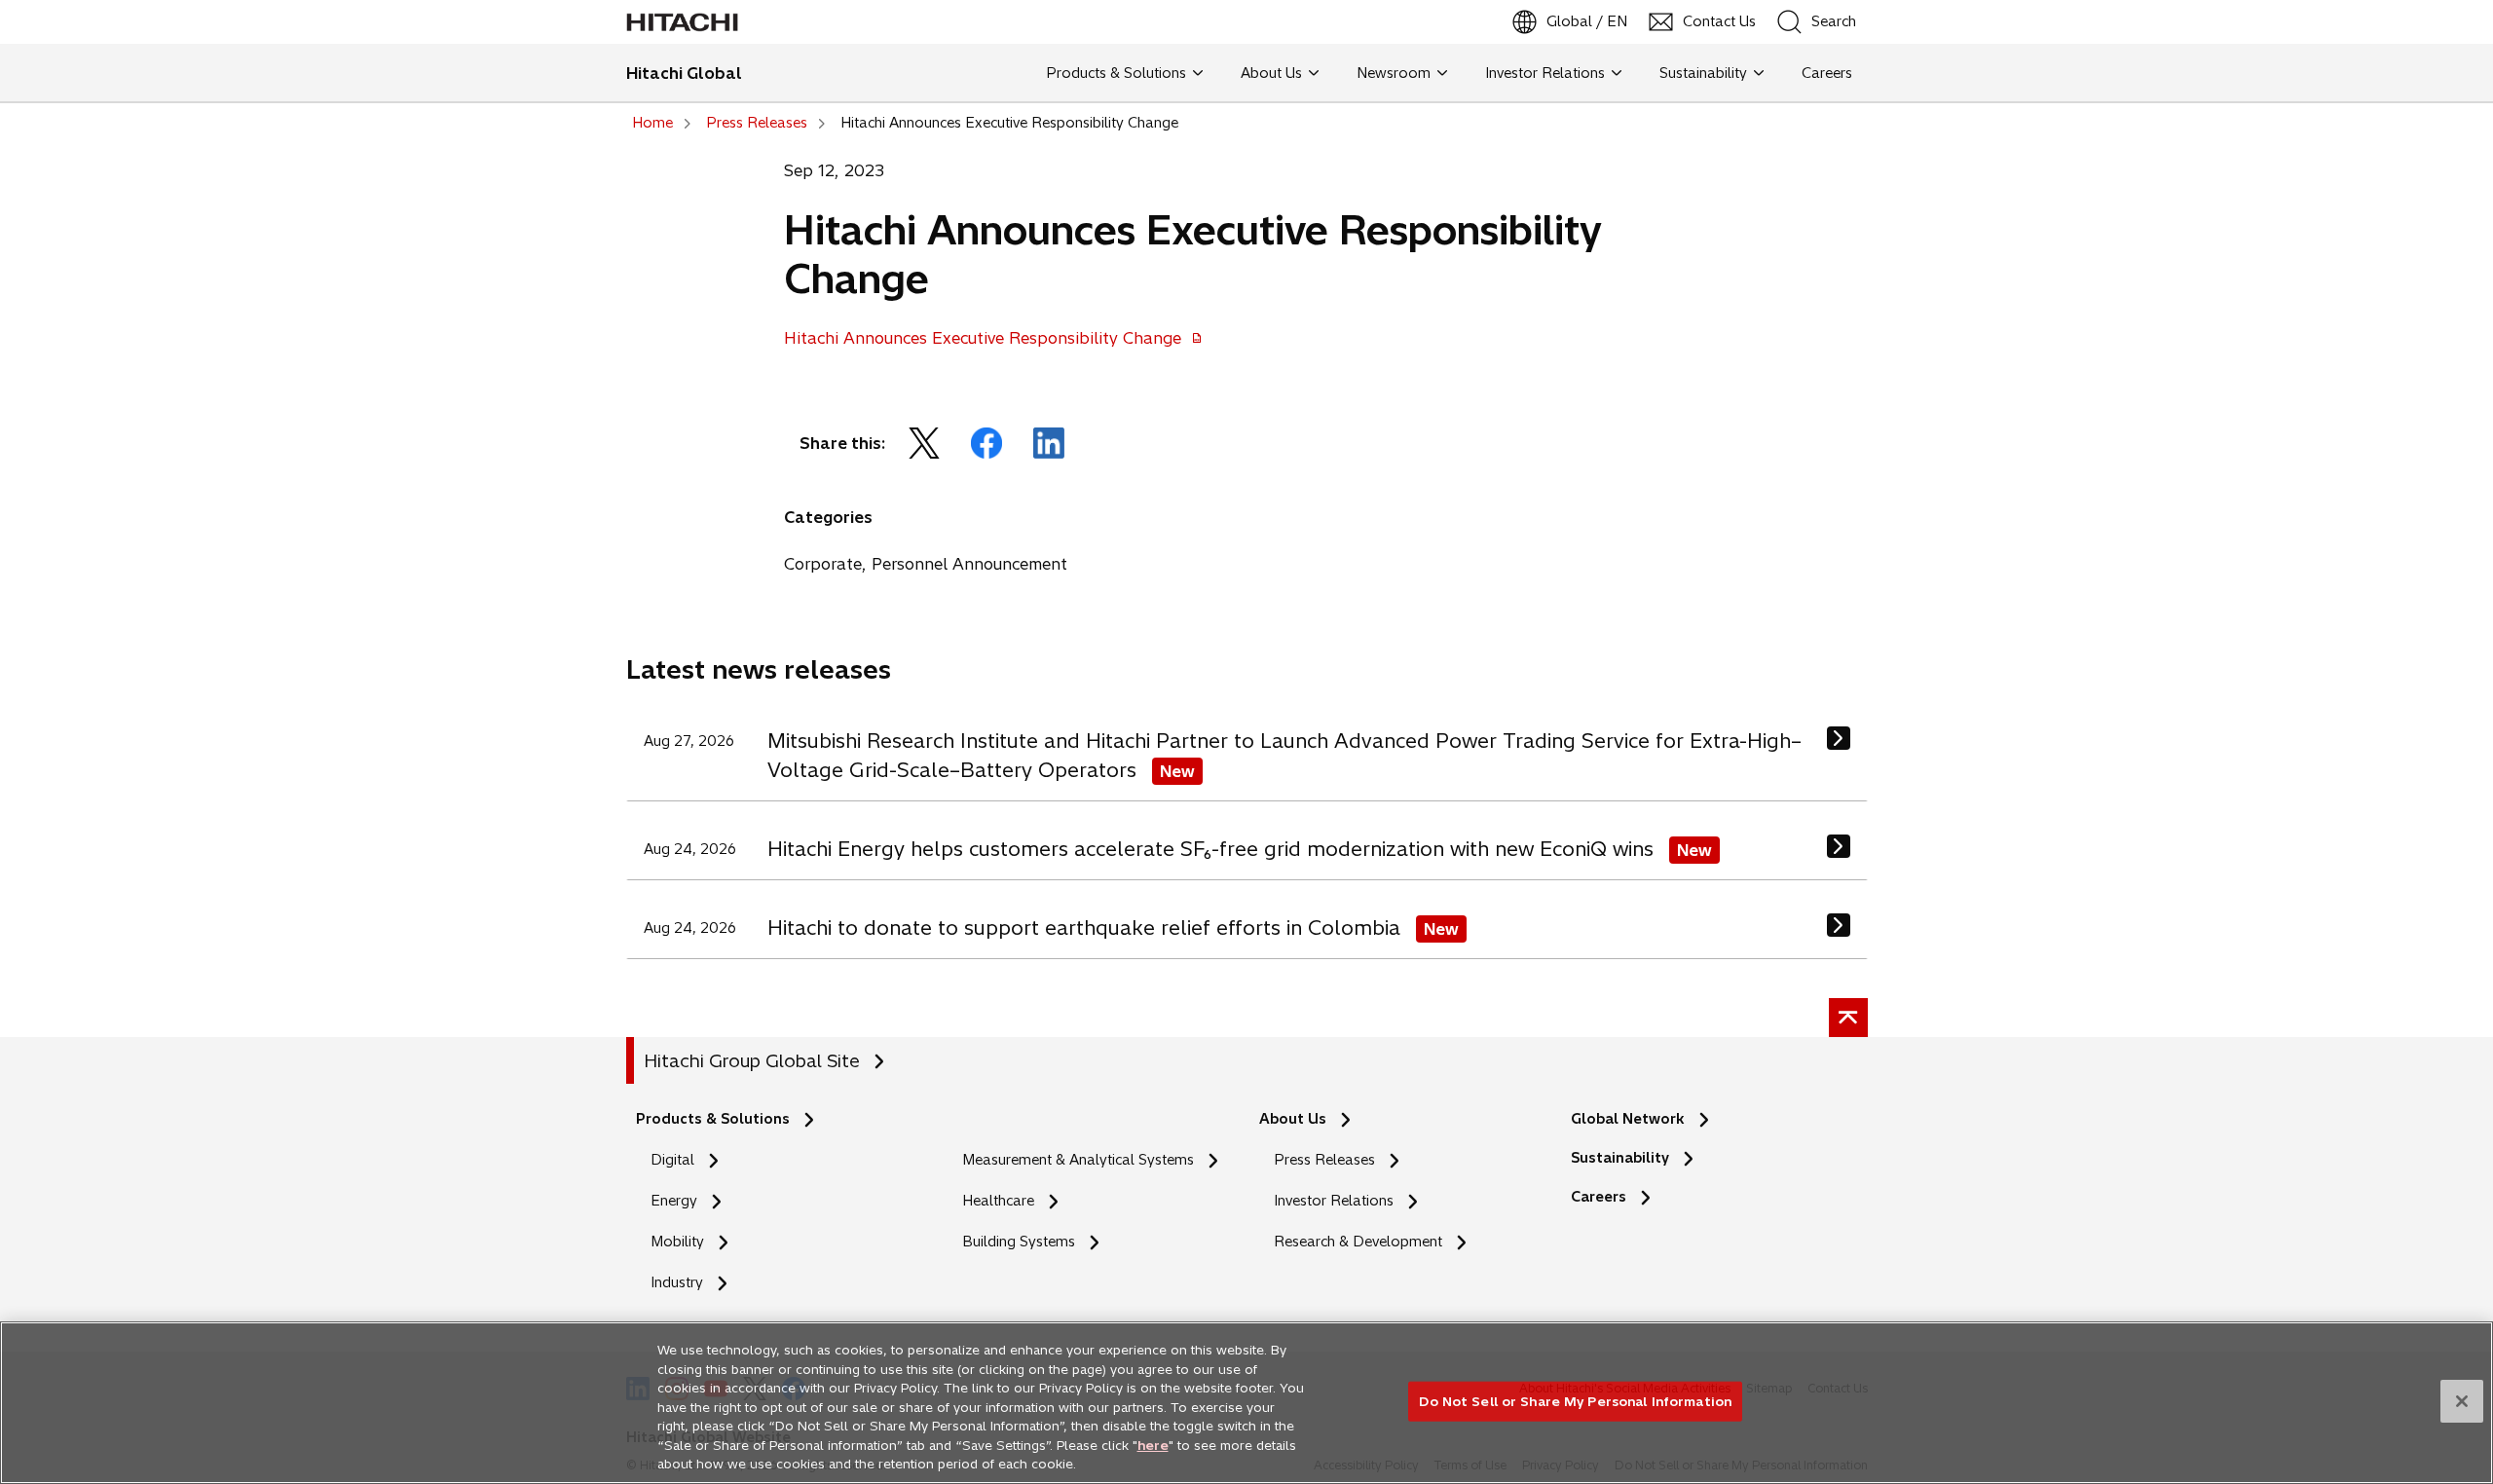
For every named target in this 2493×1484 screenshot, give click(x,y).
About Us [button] (1271, 73)
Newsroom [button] (1394, 73)
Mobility (677, 1242)
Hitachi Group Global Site (752, 1061)
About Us (1293, 1119)
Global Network (1628, 1119)
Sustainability (1620, 1158)
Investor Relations (1334, 1201)
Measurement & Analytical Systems (1078, 1160)
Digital (672, 1160)
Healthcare (998, 1201)
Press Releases (1324, 1160)
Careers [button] (1823, 73)
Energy (674, 1201)
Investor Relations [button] (1545, 73)
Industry (677, 1282)
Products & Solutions (713, 1119)
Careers (1604, 1197)
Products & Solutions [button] (1116, 73)
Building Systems (1019, 1242)
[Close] (2462, 1401)
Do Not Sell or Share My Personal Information (1575, 1400)
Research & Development (1358, 1242)
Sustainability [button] (1703, 73)
